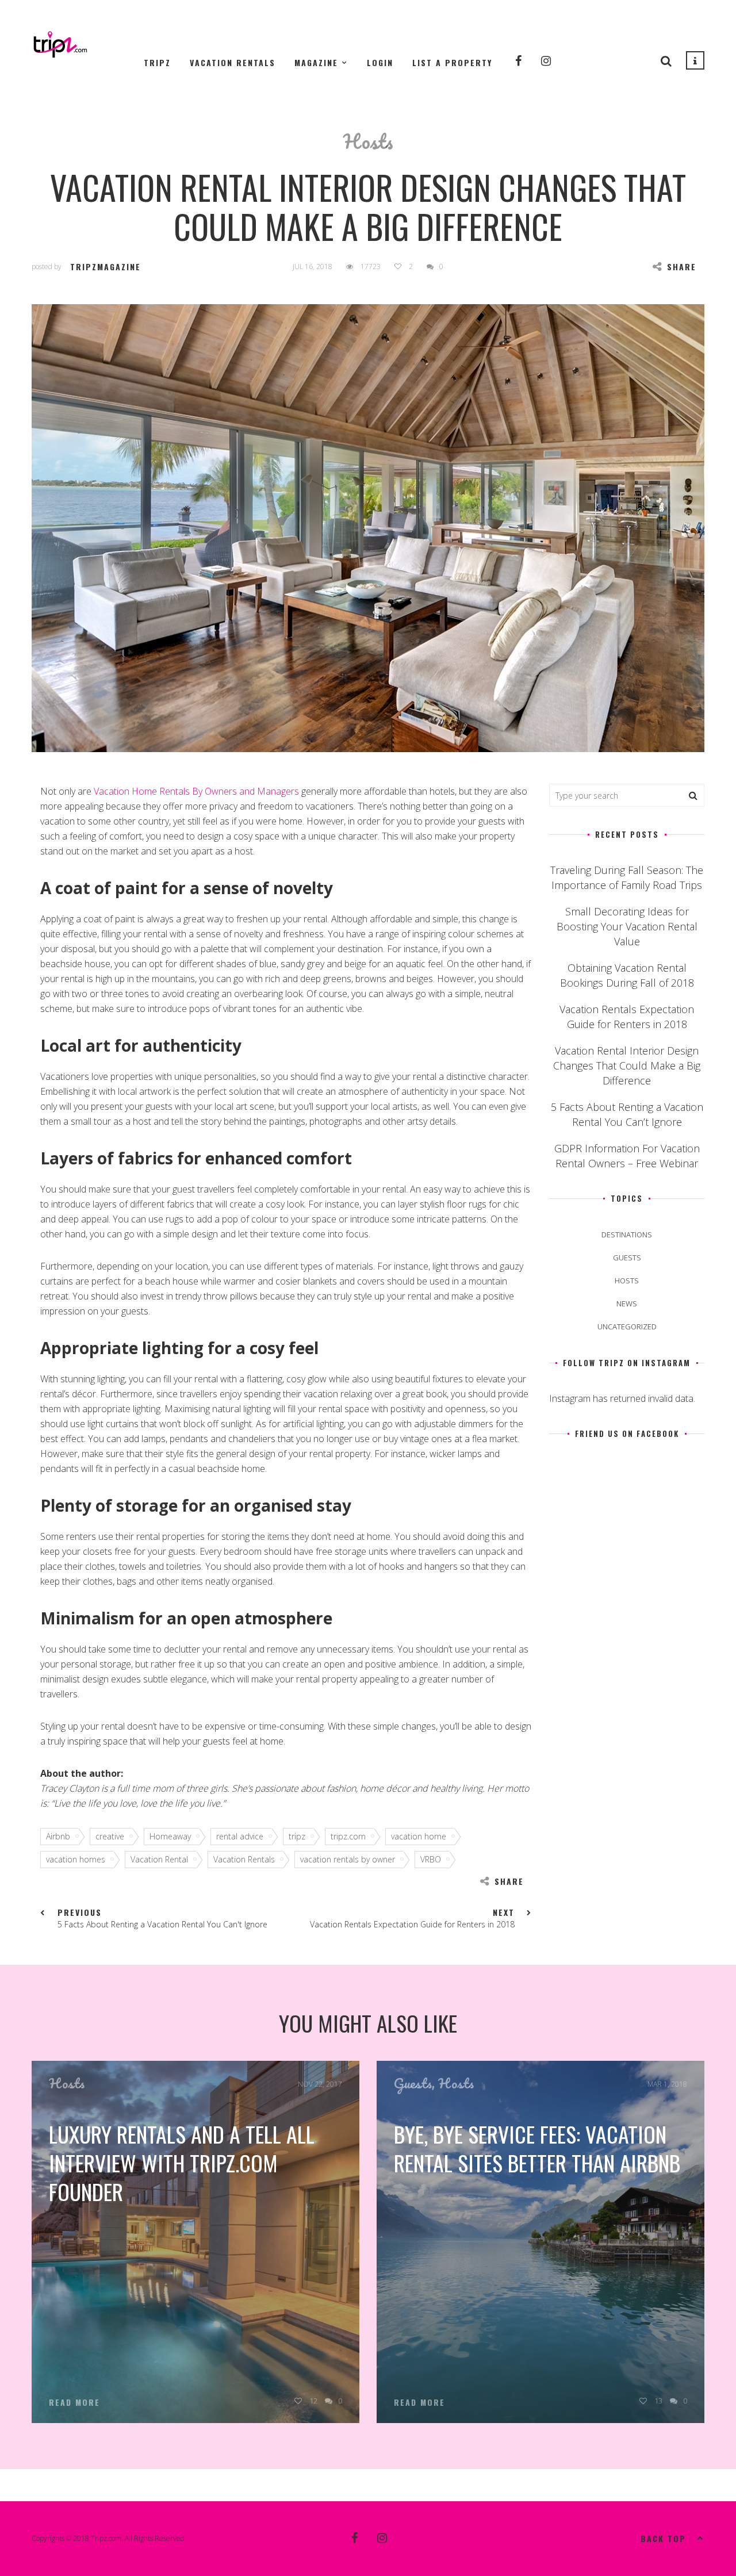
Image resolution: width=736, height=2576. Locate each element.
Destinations (627, 1235)
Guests (627, 1258)
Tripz (157, 62)
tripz (297, 1836)
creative (110, 1836)
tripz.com (348, 1836)
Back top (663, 2538)
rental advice (240, 1836)
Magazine (316, 62)
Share (682, 267)
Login (380, 62)
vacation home (419, 1836)
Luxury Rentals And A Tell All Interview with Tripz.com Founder (182, 2163)
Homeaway (170, 1836)
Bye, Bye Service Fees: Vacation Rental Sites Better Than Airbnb (537, 2148)
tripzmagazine (106, 267)
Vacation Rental (159, 1859)
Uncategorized (627, 1327)
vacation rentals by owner (348, 1859)
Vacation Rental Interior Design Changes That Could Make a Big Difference (627, 1065)
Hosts (368, 141)
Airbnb (58, 1836)
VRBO (431, 1859)
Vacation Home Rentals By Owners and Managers (196, 791)
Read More (74, 2402)
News (627, 1304)
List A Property (452, 62)
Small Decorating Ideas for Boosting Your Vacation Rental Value (627, 926)
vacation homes (76, 1859)
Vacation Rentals (233, 62)
